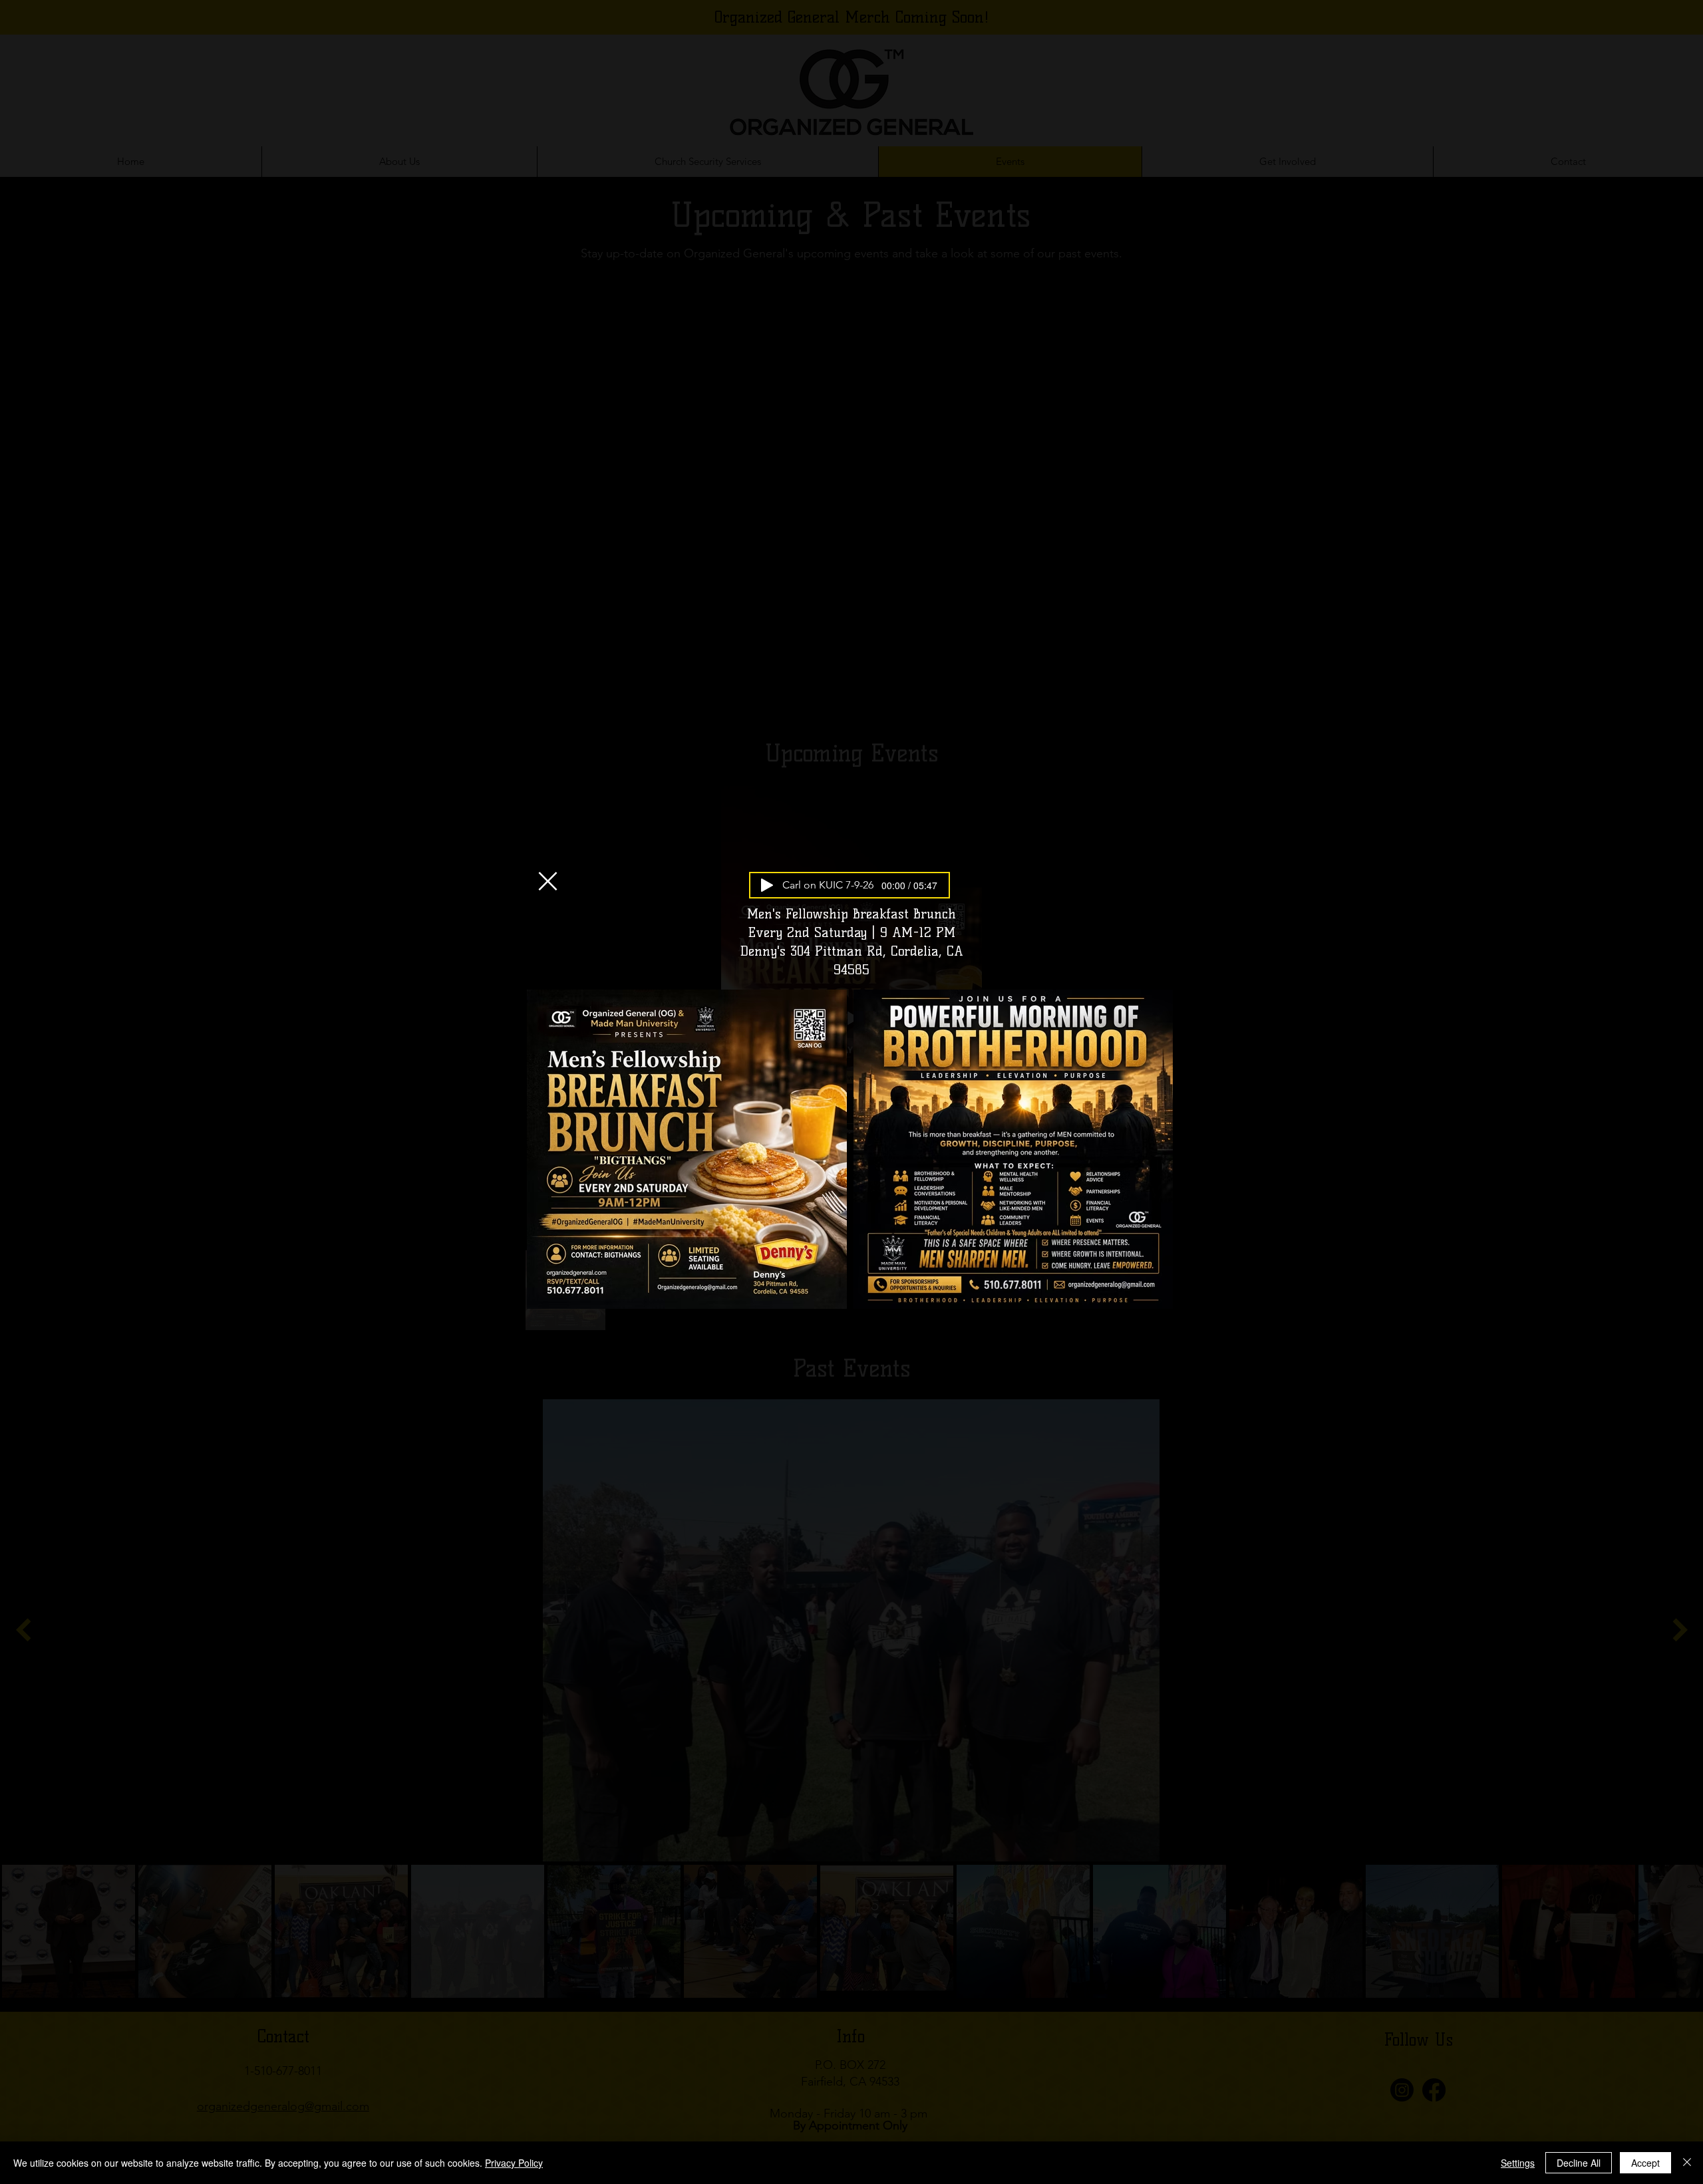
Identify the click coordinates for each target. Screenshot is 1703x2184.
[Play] (767, 885)
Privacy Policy (514, 2163)
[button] (548, 881)
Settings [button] (1518, 2163)
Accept (1645, 2163)
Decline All (1579, 2163)
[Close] (1687, 2163)
